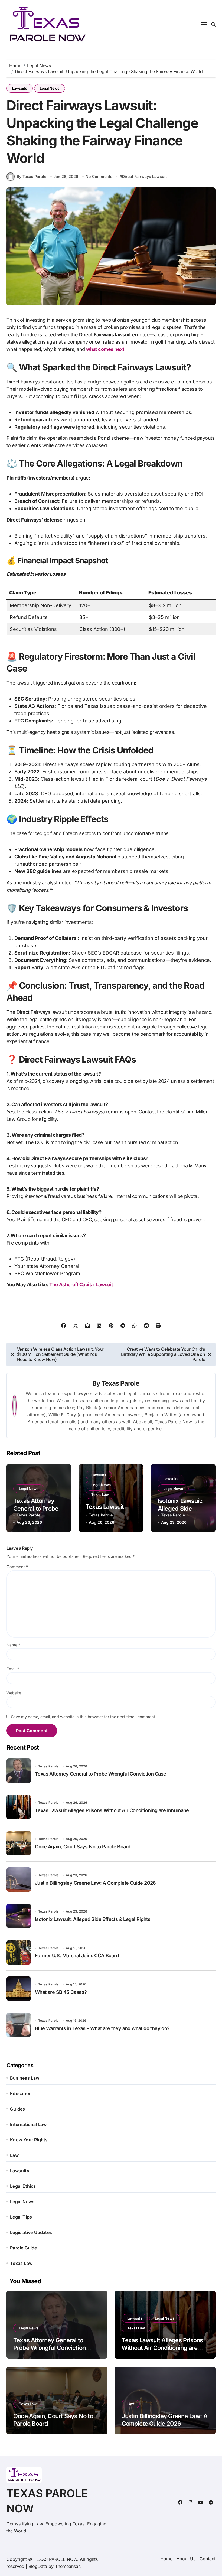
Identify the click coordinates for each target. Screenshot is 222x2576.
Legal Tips (21, 2217)
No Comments (99, 176)
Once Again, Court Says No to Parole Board (83, 1847)
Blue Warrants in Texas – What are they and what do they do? (102, 2028)
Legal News (50, 88)
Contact (208, 2559)
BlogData (38, 2566)
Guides (17, 2109)
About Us (186, 2559)
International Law (28, 2124)
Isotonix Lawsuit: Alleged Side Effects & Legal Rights (93, 1919)
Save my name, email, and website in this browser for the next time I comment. (84, 1717)
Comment (17, 1567)
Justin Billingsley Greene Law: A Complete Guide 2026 (95, 1883)
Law (14, 2155)
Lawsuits (20, 88)
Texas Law (100, 1494)
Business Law (25, 2078)
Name (13, 1645)
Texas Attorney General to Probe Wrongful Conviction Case (100, 1774)
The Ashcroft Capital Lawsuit (81, 1284)
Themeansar (67, 2566)
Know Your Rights (29, 2140)
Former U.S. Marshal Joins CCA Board (77, 1955)
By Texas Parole (32, 176)
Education (21, 2093)
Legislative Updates (31, 2232)
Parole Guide (23, 2248)
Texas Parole (120, 1383)
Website (14, 1693)
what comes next (105, 349)
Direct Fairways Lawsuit (144, 176)
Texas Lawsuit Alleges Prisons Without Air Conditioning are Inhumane (112, 1810)
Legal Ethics (23, 2186)
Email (13, 1669)
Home (166, 2559)
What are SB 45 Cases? (61, 1992)
